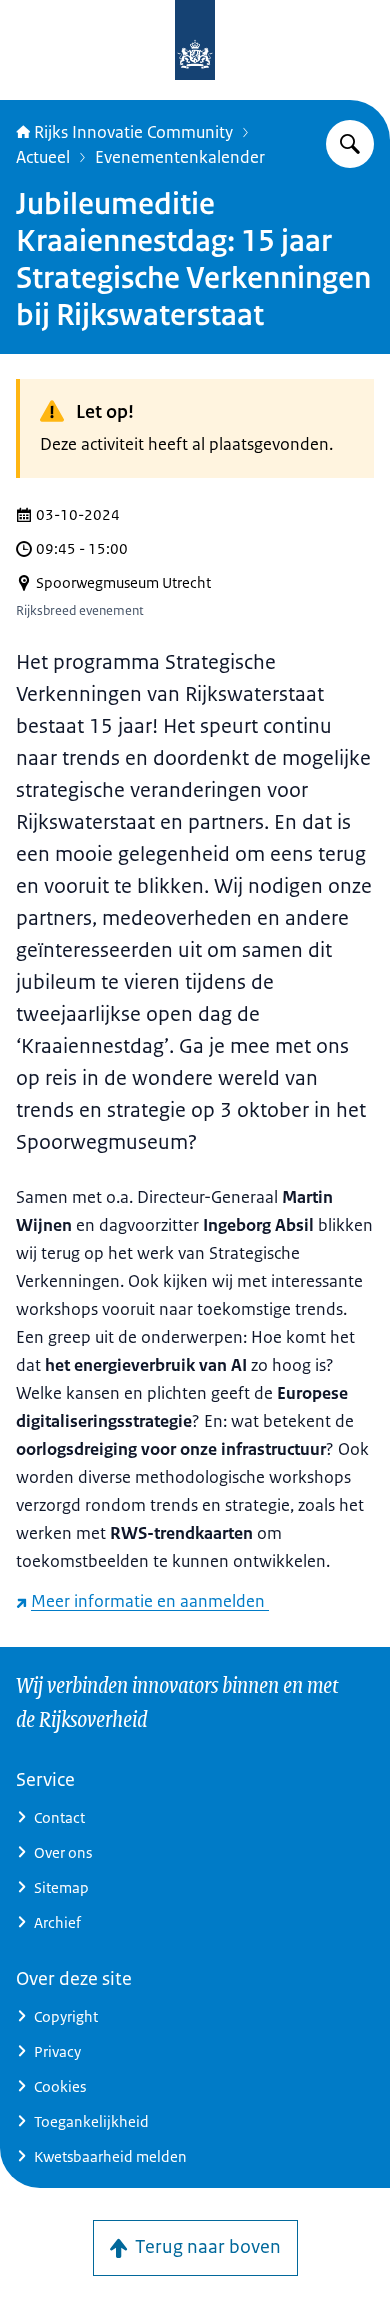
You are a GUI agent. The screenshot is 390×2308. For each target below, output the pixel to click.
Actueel (43, 157)
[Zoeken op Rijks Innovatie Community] (350, 144)
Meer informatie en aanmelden (150, 1601)
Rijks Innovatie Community (133, 132)
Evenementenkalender (180, 157)
